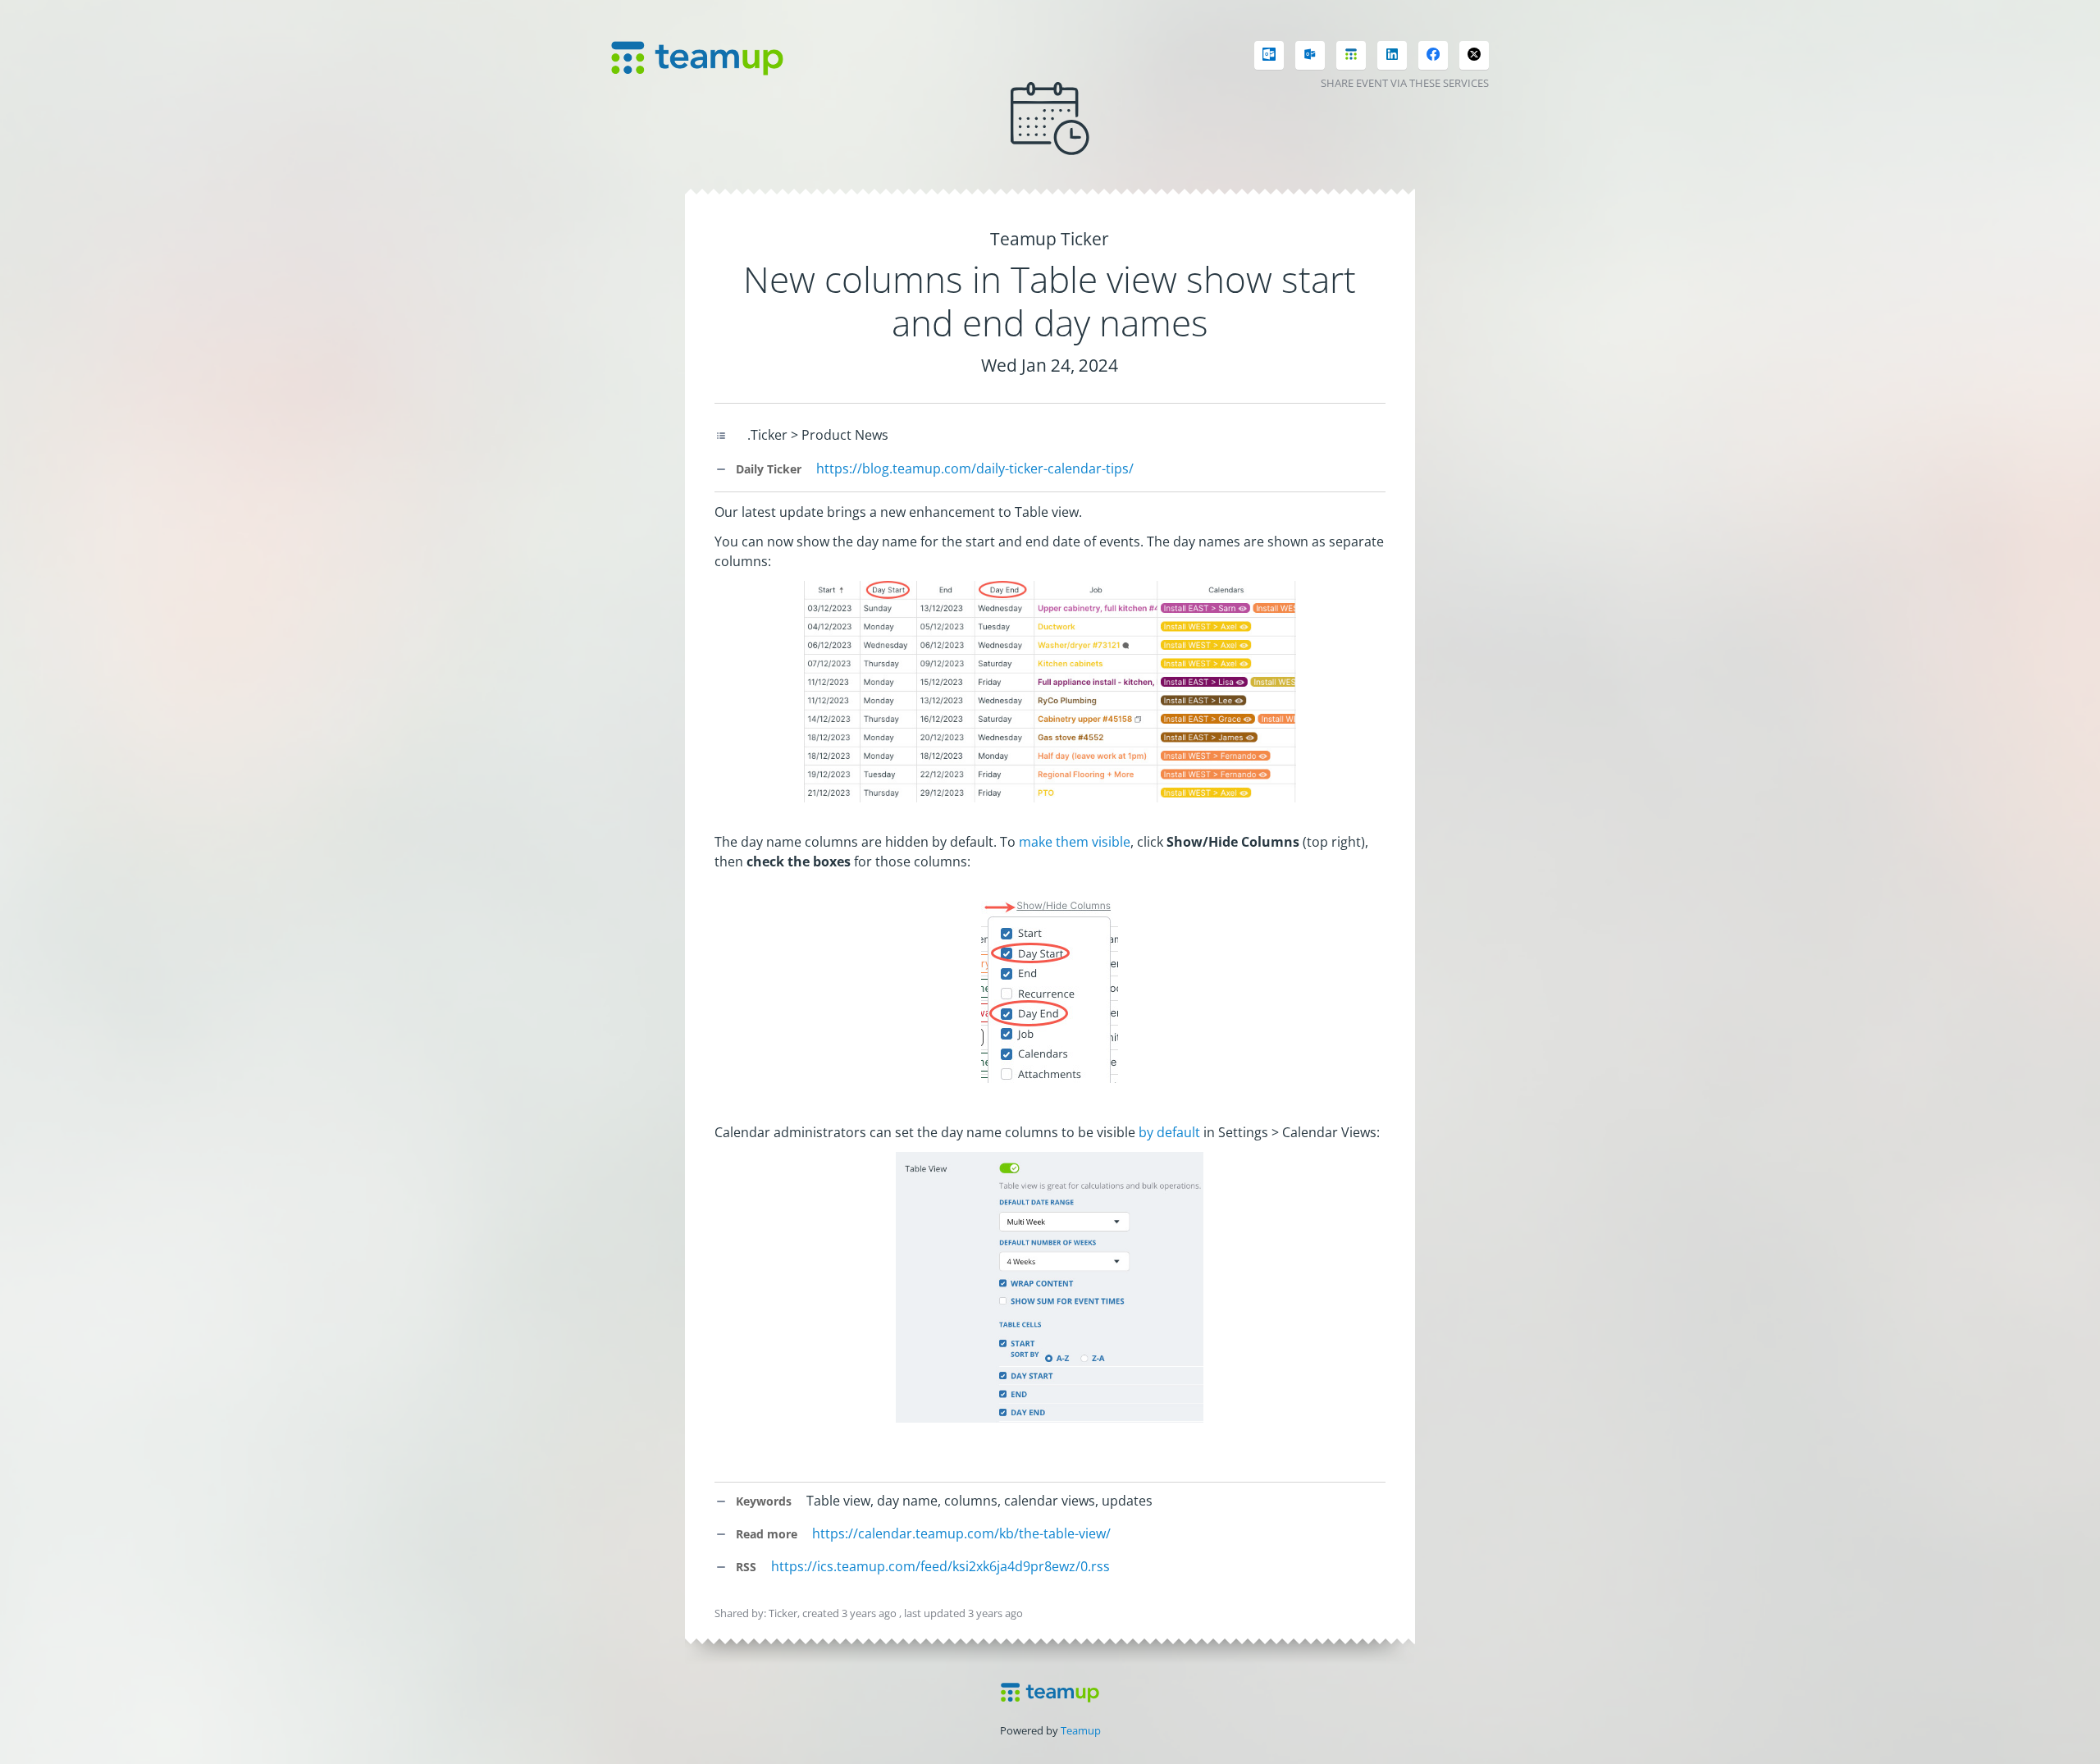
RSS (744, 1567)
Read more (765, 1534)
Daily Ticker (767, 469)
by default (1169, 1132)
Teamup (1081, 1730)
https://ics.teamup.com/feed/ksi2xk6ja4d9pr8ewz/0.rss (940, 1566)
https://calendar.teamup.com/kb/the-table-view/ (961, 1533)
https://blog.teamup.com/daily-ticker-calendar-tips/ (975, 468)
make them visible (1075, 842)
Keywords (762, 1501)
